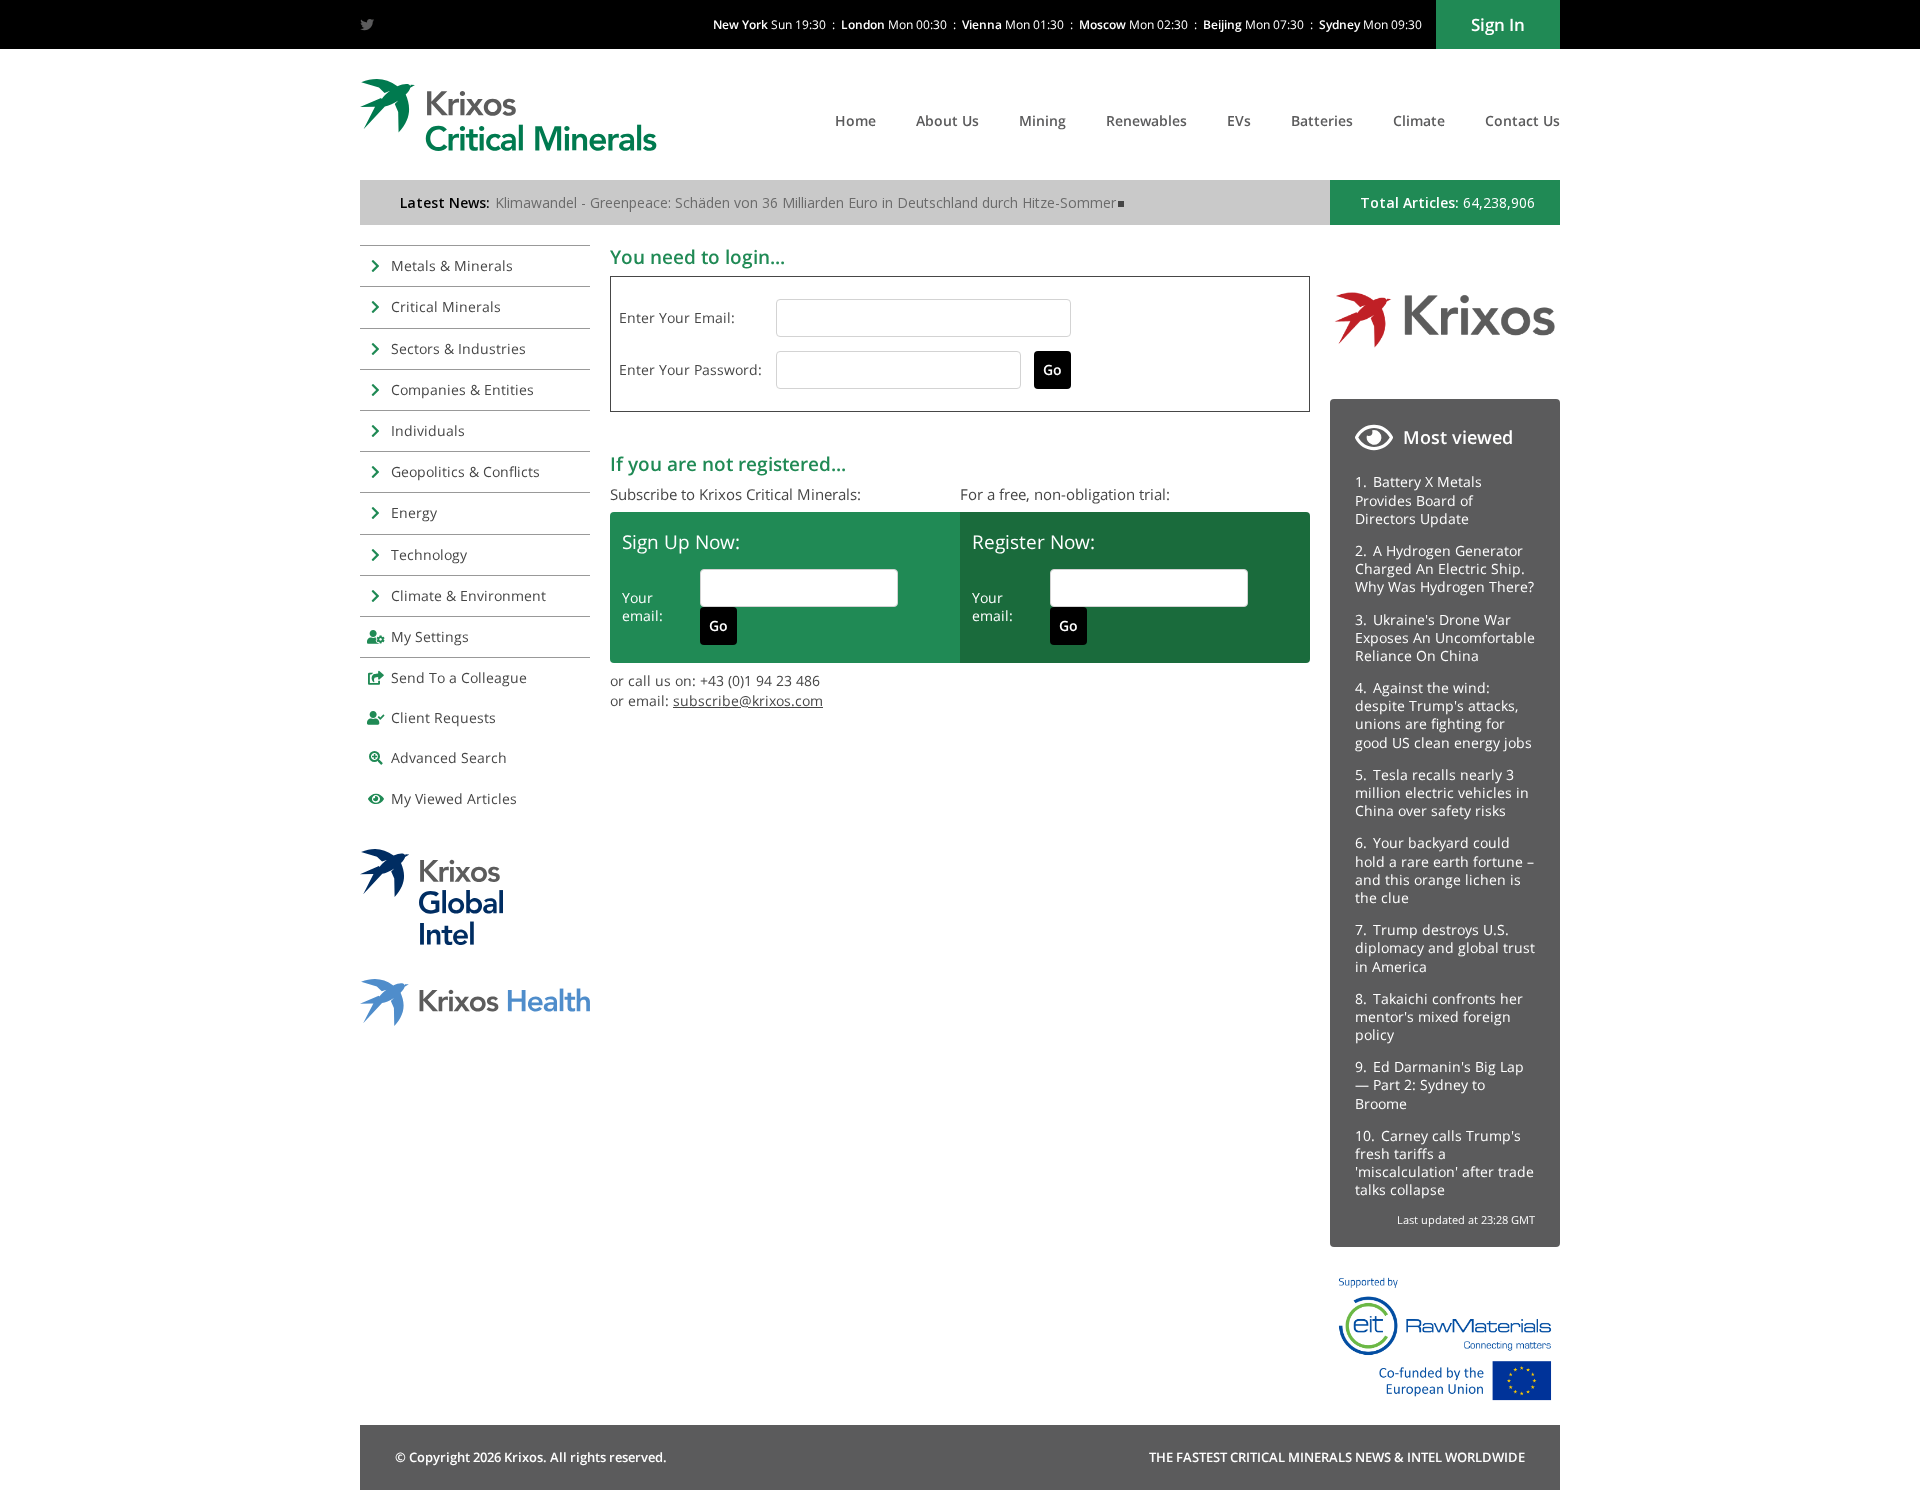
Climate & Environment (468, 595)
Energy (414, 512)
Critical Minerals (446, 306)
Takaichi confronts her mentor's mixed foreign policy (1439, 1016)
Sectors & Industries (458, 348)
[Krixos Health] (475, 1020)
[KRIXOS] (1445, 354)
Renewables (1146, 120)
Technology (429, 554)
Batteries (1322, 120)
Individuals (428, 430)
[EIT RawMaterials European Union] (1445, 1405)
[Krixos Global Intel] (431, 939)
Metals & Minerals (452, 265)
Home (855, 120)
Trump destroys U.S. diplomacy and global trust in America (1445, 947)
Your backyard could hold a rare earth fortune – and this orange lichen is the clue (1444, 870)
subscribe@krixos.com (748, 700)
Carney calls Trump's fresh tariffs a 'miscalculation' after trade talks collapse (1444, 1163)
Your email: (642, 606)
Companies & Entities (462, 389)
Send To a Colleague (459, 677)
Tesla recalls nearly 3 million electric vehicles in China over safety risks (1442, 792)
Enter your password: (690, 369)
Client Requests (443, 717)
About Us (947, 120)
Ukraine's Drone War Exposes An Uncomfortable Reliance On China (1445, 637)
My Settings (430, 636)
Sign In (1498, 24)
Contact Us (1522, 120)
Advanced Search (449, 757)
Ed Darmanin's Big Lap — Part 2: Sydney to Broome (1439, 1084)
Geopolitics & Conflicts (465, 471)
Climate (1419, 120)
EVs (1239, 120)
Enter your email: (677, 317)
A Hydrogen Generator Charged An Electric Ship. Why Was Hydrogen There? (1444, 568)
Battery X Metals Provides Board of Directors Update (1418, 499)
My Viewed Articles (454, 798)
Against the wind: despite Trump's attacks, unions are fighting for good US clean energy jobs (1443, 715)
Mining (1042, 120)
